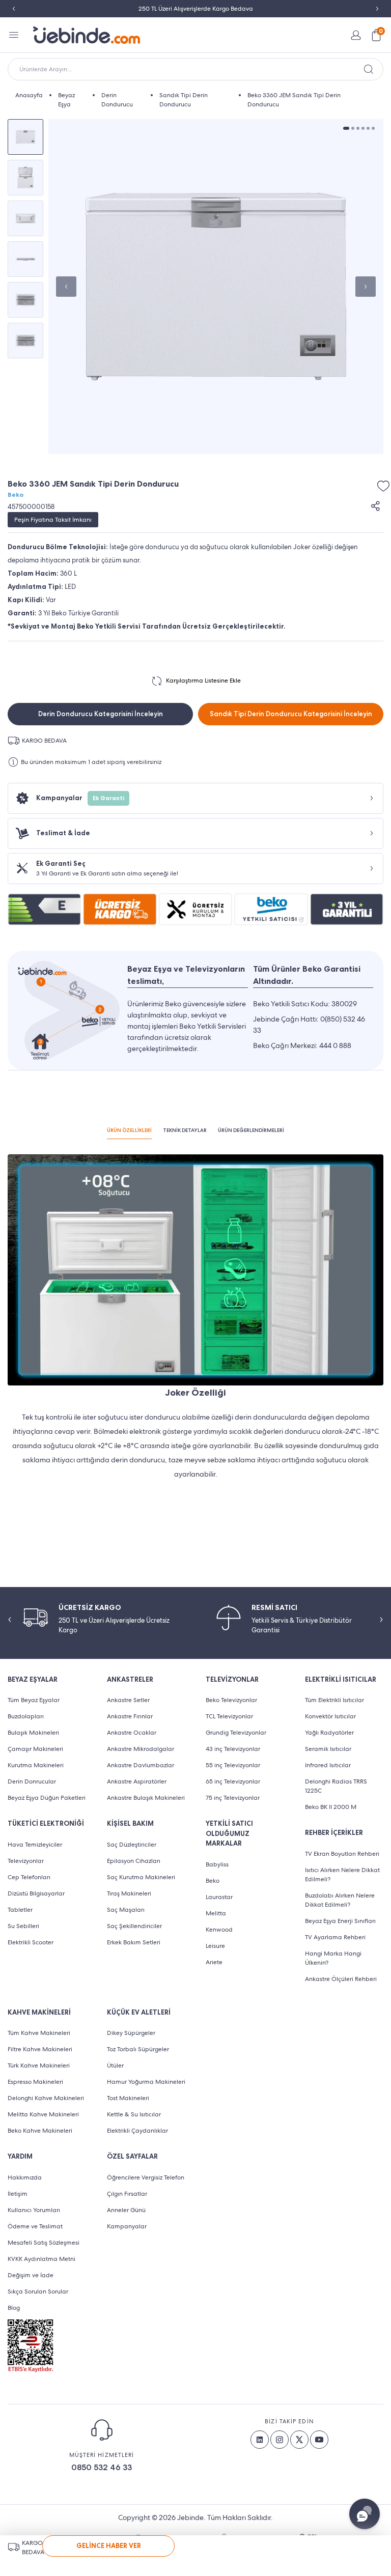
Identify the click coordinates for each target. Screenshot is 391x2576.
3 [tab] (358, 128)
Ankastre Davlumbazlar (141, 1765)
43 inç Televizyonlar (233, 1749)
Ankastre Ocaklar (132, 1733)
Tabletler (20, 1910)
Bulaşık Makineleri (33, 1733)
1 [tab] (346, 128)
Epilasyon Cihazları (134, 1861)
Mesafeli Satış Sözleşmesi (44, 2243)
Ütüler (115, 2065)
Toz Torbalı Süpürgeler (138, 2049)
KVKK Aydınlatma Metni (41, 2259)
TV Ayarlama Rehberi (335, 1937)
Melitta (216, 1913)
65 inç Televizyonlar (233, 1781)
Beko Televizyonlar (231, 1700)
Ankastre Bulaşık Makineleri (146, 1798)
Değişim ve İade (31, 2275)
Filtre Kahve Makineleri (40, 2049)
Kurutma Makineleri (36, 1765)
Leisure (215, 1946)
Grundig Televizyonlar (236, 1733)
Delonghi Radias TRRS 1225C (336, 1786)
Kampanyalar (127, 2226)
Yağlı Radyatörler (329, 1733)
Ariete (214, 1962)
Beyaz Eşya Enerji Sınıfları (340, 1921)
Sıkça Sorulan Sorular (38, 2291)
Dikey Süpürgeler (131, 2033)
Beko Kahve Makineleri (40, 2131)
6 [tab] (373, 128)
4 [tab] (363, 128)
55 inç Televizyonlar (233, 1765)
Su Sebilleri (23, 1926)
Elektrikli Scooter (31, 1942)
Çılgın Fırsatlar (127, 2194)
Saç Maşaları (126, 1910)
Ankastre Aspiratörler (137, 1781)
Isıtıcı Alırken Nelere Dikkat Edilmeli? (342, 1875)
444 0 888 (335, 1045)
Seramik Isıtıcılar (328, 1749)
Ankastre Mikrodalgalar (141, 1749)
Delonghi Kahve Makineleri (46, 2098)
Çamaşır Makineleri (35, 1749)
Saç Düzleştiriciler (132, 1845)
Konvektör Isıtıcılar (330, 1716)
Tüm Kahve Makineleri (39, 2033)
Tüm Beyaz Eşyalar (34, 1700)
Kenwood (219, 1930)
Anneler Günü (126, 2210)
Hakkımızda (25, 2177)
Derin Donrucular (32, 1781)
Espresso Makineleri (35, 2082)
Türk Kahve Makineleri (39, 2065)
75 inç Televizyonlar (233, 1798)
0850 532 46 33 (102, 2467)
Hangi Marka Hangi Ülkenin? (333, 1958)
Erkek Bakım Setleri (134, 1942)
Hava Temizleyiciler (35, 1845)
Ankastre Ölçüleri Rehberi (341, 1979)
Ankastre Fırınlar (130, 1716)
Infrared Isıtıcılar (328, 1765)
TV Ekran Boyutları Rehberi (342, 1854)
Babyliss (217, 1864)
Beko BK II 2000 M (331, 1807)
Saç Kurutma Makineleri (141, 1877)
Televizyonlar (26, 1861)
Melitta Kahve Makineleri (43, 2114)
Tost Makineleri (128, 2098)
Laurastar (219, 1897)
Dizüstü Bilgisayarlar (36, 1893)
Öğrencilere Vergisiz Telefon (146, 2177)
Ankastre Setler (128, 1700)
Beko (16, 495)
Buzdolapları (26, 1716)
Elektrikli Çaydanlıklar (137, 2131)
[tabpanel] (216, 287)
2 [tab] (353, 128)
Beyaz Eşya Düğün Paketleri (47, 1798)
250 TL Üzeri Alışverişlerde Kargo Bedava (196, 9)
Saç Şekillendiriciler (134, 1926)
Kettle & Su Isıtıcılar (134, 2114)
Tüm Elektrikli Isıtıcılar (334, 1700)
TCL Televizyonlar (229, 1716)
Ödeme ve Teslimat (35, 2226)
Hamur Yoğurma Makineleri (146, 2082)
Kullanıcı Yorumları (34, 2210)
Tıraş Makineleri (129, 1893)
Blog (14, 2308)
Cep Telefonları (29, 1877)
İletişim (18, 2194)
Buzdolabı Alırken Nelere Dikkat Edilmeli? (340, 1900)
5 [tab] (368, 128)
